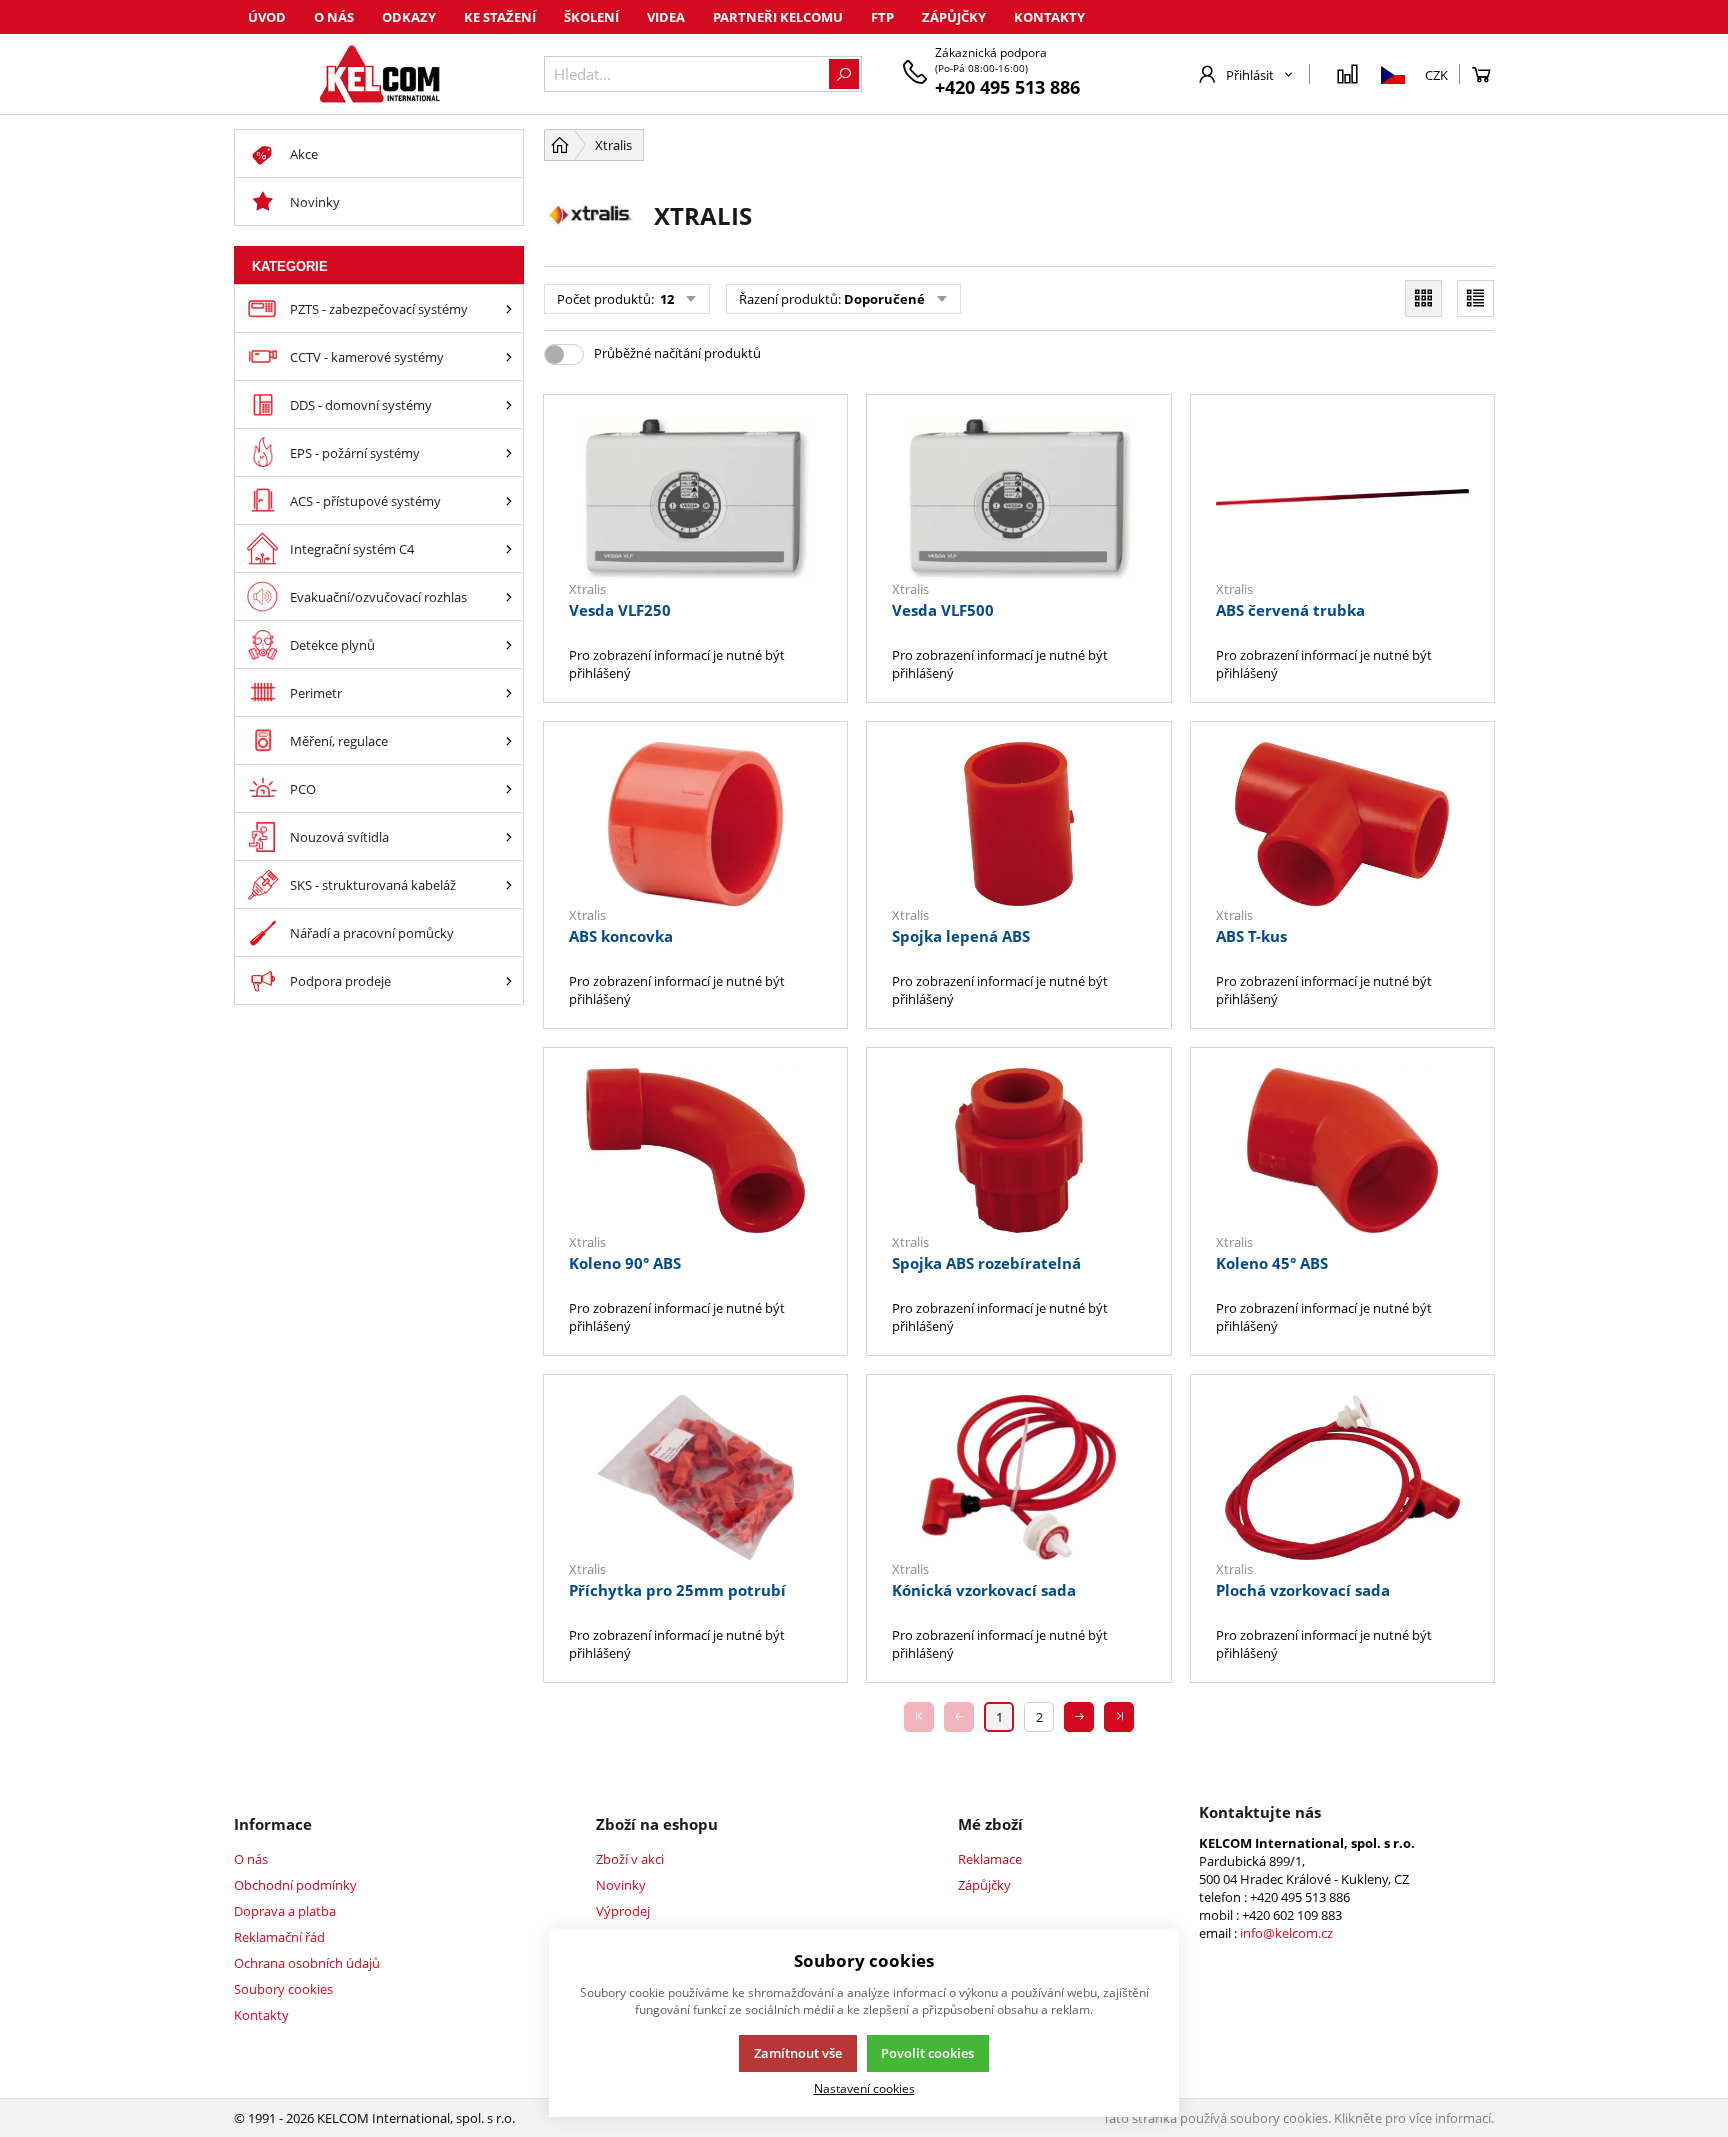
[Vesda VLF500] (1018, 497)
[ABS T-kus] (1342, 824)
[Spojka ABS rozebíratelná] (1018, 1150)
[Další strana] (1079, 1717)
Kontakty (1049, 17)
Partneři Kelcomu (778, 17)
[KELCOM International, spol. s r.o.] (379, 74)
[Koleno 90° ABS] (695, 1150)
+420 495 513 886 (1007, 87)
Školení (591, 17)
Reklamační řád (279, 1937)
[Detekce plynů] (509, 644)
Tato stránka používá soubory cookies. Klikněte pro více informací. (1298, 2118)
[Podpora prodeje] (509, 980)
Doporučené (884, 299)
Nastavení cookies (864, 2088)
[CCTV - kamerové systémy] (509, 356)
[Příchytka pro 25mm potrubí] (695, 1477)
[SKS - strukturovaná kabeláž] (509, 884)
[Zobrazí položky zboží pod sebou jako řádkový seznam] (1475, 298)
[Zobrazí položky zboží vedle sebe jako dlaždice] (1423, 298)
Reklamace (990, 1859)
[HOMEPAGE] (560, 145)
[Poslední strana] (1119, 1717)
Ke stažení (500, 17)
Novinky (621, 1885)
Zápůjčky (954, 17)
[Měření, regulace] (509, 740)
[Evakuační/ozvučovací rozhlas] (509, 596)
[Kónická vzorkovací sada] (1018, 1477)
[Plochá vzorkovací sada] (1342, 1477)
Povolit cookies (927, 2053)
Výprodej (623, 1911)
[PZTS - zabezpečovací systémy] (509, 308)
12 (665, 299)
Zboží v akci (630, 1859)
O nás (334, 17)
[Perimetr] (509, 692)
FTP (882, 17)
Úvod (267, 17)
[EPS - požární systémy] (509, 452)
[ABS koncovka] (695, 824)
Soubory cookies (283, 1989)
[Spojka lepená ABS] (1018, 824)
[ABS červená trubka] (1342, 497)
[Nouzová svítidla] (509, 836)
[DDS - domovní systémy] (509, 404)
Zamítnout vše (798, 2053)
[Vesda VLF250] (695, 497)
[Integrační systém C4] (509, 548)
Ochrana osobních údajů (307, 1963)
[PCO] (509, 788)
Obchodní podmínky (295, 1885)
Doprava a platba (285, 1911)
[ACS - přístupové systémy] (509, 500)
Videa (666, 17)
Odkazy (409, 17)
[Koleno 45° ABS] (1342, 1150)
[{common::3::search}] (844, 74)
